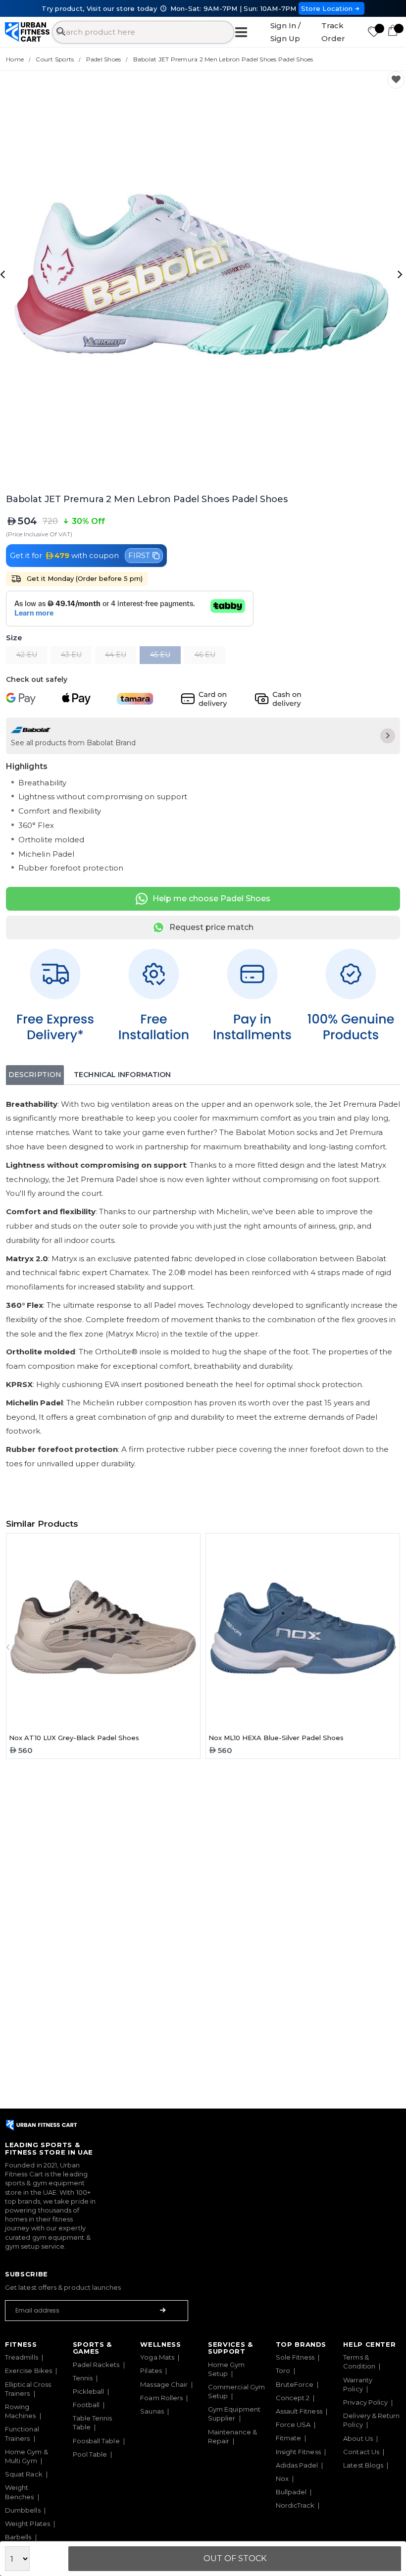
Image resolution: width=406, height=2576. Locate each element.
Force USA (293, 2424)
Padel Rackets (96, 2365)
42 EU (27, 655)
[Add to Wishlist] (396, 80)
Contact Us (361, 2452)
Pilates (151, 2370)
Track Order (333, 32)
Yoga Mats (157, 2357)
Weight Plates (27, 2524)
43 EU (71, 655)
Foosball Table (96, 2441)
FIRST (139, 555)
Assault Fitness (299, 2411)
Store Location (327, 8)
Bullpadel (291, 2492)
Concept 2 (293, 2398)
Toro (283, 2370)
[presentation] (4, 274)
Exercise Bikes (28, 2370)
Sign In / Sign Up (285, 32)
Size (14, 638)
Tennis (83, 2378)
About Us (358, 2438)
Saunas (152, 2411)
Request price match (211, 927)
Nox (282, 2478)
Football (86, 2405)
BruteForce (295, 2384)
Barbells (18, 2537)
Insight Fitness (298, 2452)
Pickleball (89, 2391)
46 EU (205, 655)
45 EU (160, 655)
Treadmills (22, 2357)
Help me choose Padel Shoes (211, 899)
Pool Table (90, 2454)
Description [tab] (35, 1075)
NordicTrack (295, 2505)
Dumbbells (23, 2510)
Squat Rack (24, 2474)
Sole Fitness (295, 2357)
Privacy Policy (365, 2402)
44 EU (116, 655)
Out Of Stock (235, 2558)
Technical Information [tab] (122, 1075)
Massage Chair (164, 2384)
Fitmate (289, 2438)
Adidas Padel (297, 2465)
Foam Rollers (161, 2398)
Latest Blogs (363, 2465)
